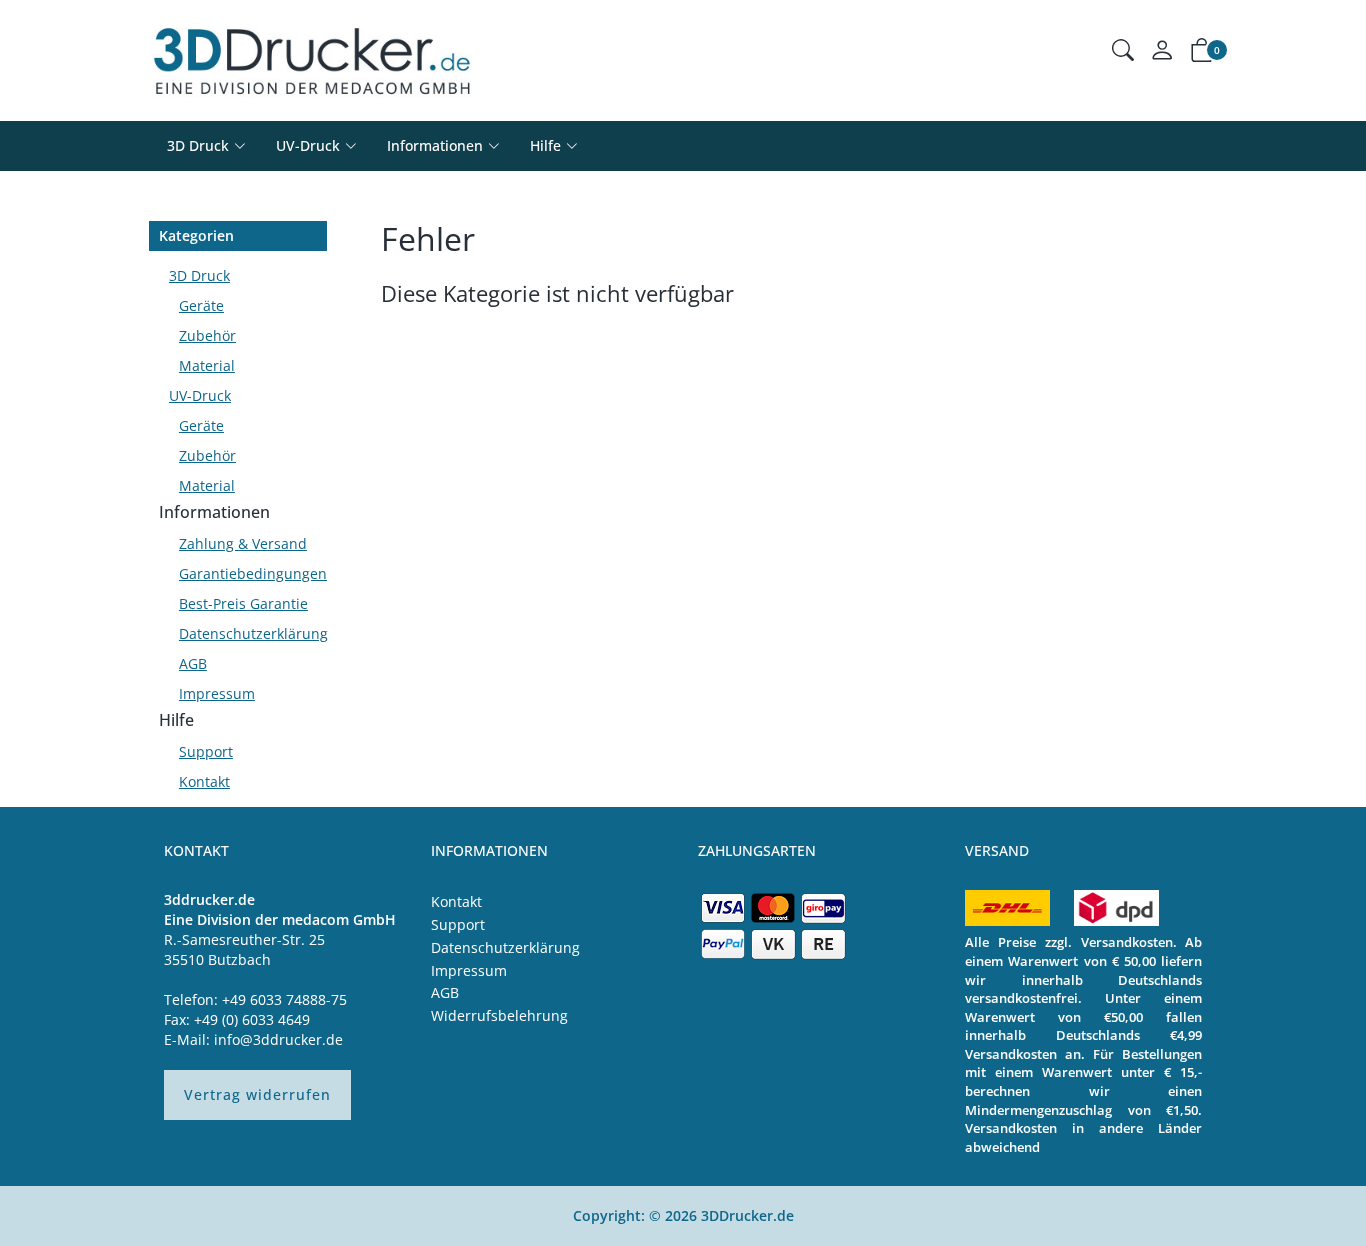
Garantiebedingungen (248, 573)
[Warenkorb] (1202, 53)
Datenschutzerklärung (248, 633)
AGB (193, 663)
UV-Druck (308, 145)
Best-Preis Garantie (243, 603)
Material (207, 365)
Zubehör (207, 335)
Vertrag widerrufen (257, 1094)
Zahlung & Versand (243, 543)
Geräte (201, 305)
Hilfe (176, 720)
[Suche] (1123, 52)
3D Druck (198, 145)
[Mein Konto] (1162, 54)
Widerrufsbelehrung (499, 1015)
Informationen (214, 512)
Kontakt (204, 781)
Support (206, 751)
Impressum (217, 693)
